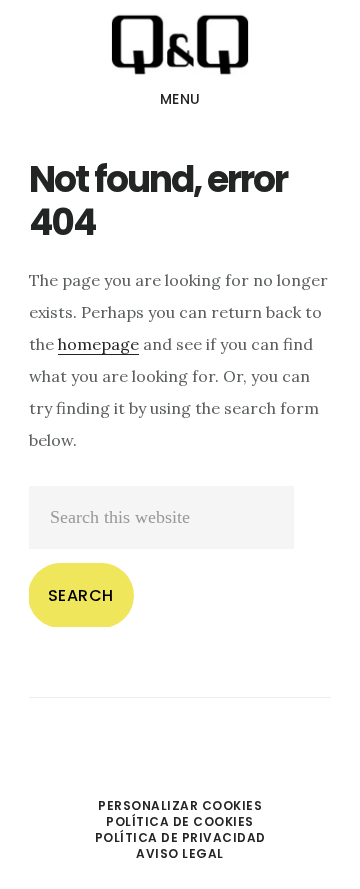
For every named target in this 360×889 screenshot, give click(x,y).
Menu (180, 99)
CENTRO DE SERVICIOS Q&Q (180, 44)
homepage (98, 344)
